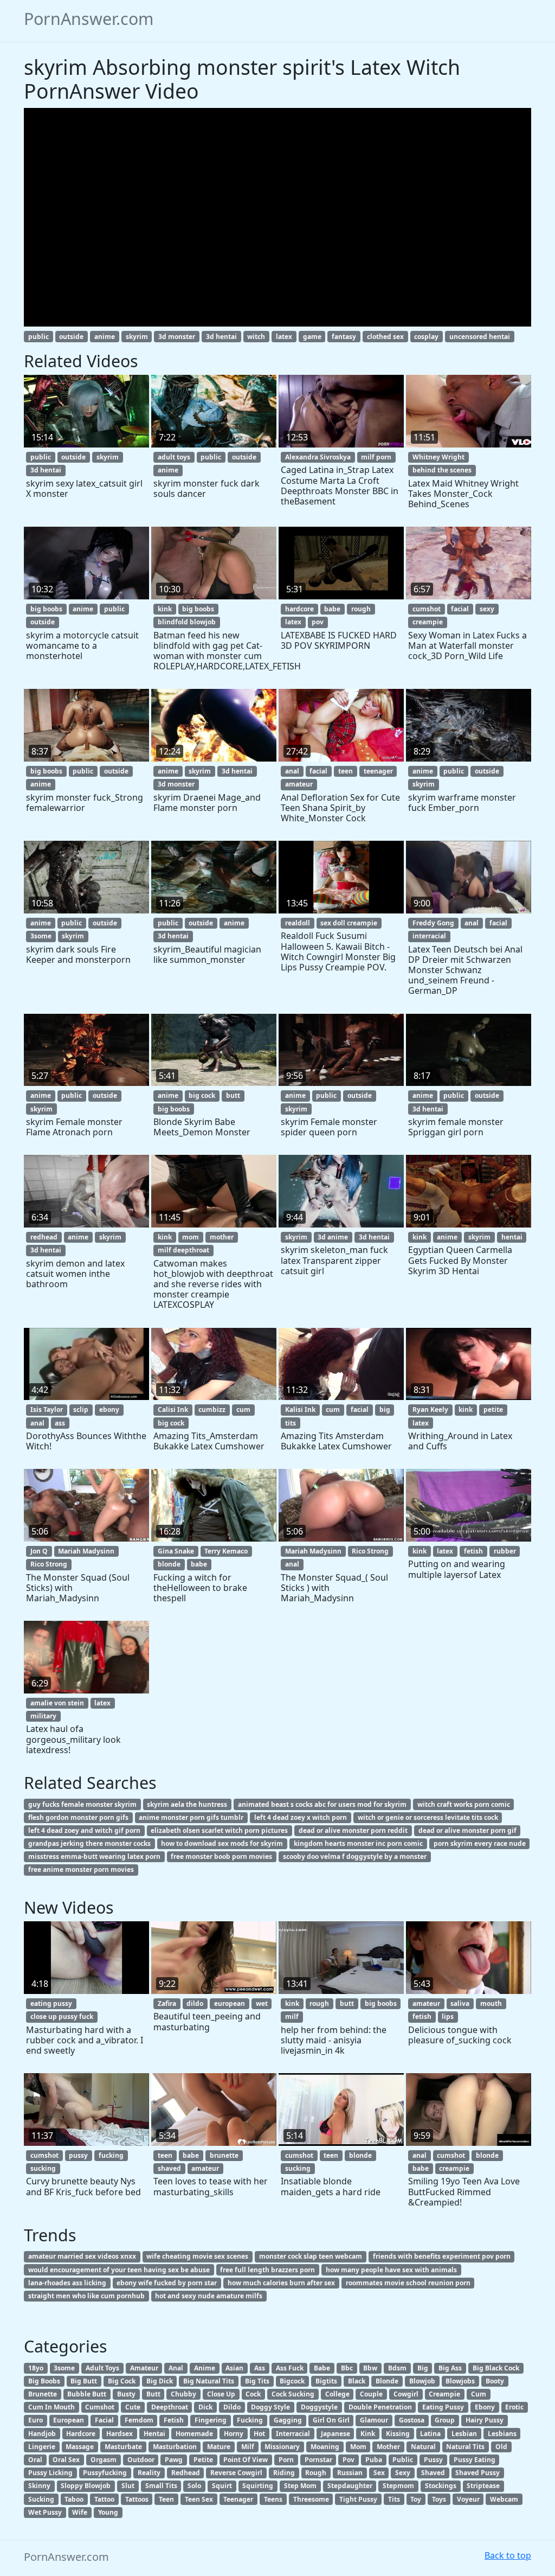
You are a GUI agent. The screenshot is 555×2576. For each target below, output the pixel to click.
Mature (219, 2447)
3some (41, 936)
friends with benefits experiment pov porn (442, 2256)
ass (60, 1423)
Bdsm (397, 2368)
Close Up (221, 2394)
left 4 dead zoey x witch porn (301, 1817)
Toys (439, 2499)
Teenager (238, 2499)
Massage (80, 2447)
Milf (248, 2447)
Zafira (167, 2003)
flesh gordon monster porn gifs (78, 1817)
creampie (428, 622)
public (38, 337)
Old (501, 2447)
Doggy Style (270, 2407)
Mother (388, 2447)
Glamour (374, 2420)
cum (243, 1410)
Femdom (139, 2420)
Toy (416, 2499)
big (385, 1410)
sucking (43, 2168)
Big (423, 2368)
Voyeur (468, 2499)
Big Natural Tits (209, 2381)
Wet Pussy (45, 2512)
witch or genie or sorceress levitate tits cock (428, 1817)
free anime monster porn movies (81, 1869)
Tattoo (104, 2499)
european (230, 2003)
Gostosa (412, 2420)
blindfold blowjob (187, 622)
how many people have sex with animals (391, 2270)
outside (71, 337)
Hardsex (120, 2434)
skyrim (137, 337)
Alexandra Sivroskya (318, 457)
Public (403, 2460)
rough (361, 609)
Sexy (403, 2473)
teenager (378, 771)
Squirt (222, 2486)
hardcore (299, 609)
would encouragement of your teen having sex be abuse (119, 2270)
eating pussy (51, 2003)
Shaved (433, 2473)
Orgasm (104, 2460)
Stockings (441, 2486)
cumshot (427, 609)
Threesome (311, 2499)
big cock (202, 1095)
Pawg (174, 2460)
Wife (80, 2512)
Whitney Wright (438, 457)
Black (357, 2381)
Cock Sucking (293, 2394)
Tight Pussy (358, 2499)
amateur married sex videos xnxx (82, 2256)
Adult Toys (102, 2368)
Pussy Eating (475, 2460)
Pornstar (318, 2460)
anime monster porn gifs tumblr (191, 1817)
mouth (491, 2003)
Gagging (288, 2420)
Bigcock (292, 2381)
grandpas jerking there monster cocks (89, 1843)
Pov (349, 2460)
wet (262, 2003)
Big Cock (122, 2381)
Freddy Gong (433, 923)
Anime (205, 2368)
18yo (36, 2368)
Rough (316, 2473)
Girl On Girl (331, 2420)
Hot (259, 2434)
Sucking (41, 2499)
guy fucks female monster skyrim (82, 1804)
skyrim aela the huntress (187, 1804)
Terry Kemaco (226, 1551)
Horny (234, 2434)
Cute (133, 2407)
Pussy (433, 2460)
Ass (260, 2368)
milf (292, 2016)
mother (222, 1237)
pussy (78, 2155)
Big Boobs (44, 2381)
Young (108, 2512)
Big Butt (84, 2381)
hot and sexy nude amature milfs (209, 2296)
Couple (371, 2394)
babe (332, 609)
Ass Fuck (290, 2368)
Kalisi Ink (300, 1410)
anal (292, 771)
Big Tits (257, 2381)
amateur (299, 784)
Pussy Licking (50, 2473)
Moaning (325, 2447)
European (69, 2420)
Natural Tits (465, 2447)
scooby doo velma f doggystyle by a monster (355, 1856)
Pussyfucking (105, 2473)
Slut (128, 2486)
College (337, 2394)
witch (256, 337)
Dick (205, 2407)
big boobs (46, 609)
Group (445, 2420)
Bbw (370, 2368)
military (43, 1716)
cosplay (426, 337)
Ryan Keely (430, 1410)
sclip (81, 1410)
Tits (394, 2499)
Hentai (154, 2434)
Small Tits (161, 2486)
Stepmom (398, 2486)
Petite (203, 2460)
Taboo (74, 2499)
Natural (423, 2447)
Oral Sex (66, 2460)
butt (233, 1095)
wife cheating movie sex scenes (197, 2256)
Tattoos (137, 2499)
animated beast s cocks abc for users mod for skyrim (322, 1804)
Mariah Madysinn (86, 1551)
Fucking (250, 2420)
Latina (430, 2434)
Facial (104, 2420)
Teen (166, 2499)
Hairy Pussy (485, 2420)
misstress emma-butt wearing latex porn (94, 1856)
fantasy (344, 337)
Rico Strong (49, 1564)
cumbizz (212, 1410)
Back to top (508, 2555)
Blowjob (422, 2381)
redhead (44, 1237)
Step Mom (300, 2486)
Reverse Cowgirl (236, 2473)
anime (105, 337)
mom (191, 1237)
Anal (176, 2368)
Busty (126, 2394)
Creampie (444, 2394)
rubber (505, 1551)
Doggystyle (319, 2407)
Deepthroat (170, 2407)
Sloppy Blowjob (86, 2486)
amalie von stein (57, 1703)
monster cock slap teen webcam (311, 2256)
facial (460, 609)
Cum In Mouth (51, 2407)
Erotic (514, 2407)
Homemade (194, 2434)
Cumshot (100, 2407)
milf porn (376, 457)
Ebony (485, 2407)
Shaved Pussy (477, 2473)
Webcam (504, 2499)
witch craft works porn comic (464, 1804)
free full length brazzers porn (267, 2270)
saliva (460, 2003)
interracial (429, 936)
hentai (512, 1237)
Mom (358, 2447)
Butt (153, 2394)
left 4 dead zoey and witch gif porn (84, 1830)
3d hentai (221, 337)
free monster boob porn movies (221, 1856)
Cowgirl (406, 2394)
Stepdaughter (350, 2486)
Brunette (43, 2394)
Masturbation (175, 2447)
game (312, 337)
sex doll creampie (349, 923)
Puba (374, 2460)
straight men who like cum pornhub (86, 2296)
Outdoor (141, 2460)
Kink (368, 2434)
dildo (195, 2003)
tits (291, 1423)
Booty (495, 2381)
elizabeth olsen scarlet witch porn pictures (219, 1830)
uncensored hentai (480, 337)
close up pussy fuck (62, 2016)
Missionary (282, 2447)
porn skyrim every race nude (480, 1843)
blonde (169, 1564)
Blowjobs (460, 2381)
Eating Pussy (443, 2407)
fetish (473, 1551)
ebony (109, 1410)
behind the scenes (442, 470)
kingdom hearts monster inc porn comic (358, 1843)
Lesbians (502, 2434)
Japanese (335, 2434)
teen (346, 771)
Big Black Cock (496, 2368)
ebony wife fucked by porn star (167, 2283)
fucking (111, 2155)
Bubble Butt (87, 2394)
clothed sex (385, 337)
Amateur (144, 2368)
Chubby (183, 2394)
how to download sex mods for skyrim (222, 1843)
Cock (253, 2394)
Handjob (42, 2434)
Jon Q (39, 1551)
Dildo (232, 2407)
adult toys (174, 457)
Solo (194, 2486)
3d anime (333, 1237)
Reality (149, 2473)
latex (284, 337)
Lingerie (42, 2447)
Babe (322, 2368)
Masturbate (123, 2447)
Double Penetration (380, 2407)
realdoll (298, 923)
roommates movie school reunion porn (408, 2283)
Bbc (347, 2368)
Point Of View (246, 2460)
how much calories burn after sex (281, 2283)
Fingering (211, 2420)
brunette (224, 2155)
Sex (379, 2473)
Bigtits (326, 2381)
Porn (286, 2460)
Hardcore (81, 2434)
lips (448, 2016)
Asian (234, 2368)
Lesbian (464, 2434)
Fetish (174, 2420)
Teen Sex (199, 2499)
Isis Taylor (47, 1410)
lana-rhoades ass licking (67, 2283)
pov (318, 622)
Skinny (39, 2486)
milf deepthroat (183, 1250)
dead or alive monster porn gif (467, 1830)
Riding (284, 2473)
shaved (169, 2168)
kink (165, 609)
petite (493, 1410)
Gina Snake (176, 1551)
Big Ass (450, 2368)
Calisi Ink (173, 1410)
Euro (36, 2420)
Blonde (387, 2381)
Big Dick (160, 2381)
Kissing (398, 2434)
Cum (479, 2394)
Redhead (186, 2473)
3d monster (177, 337)
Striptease (483, 2486)
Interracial (293, 2434)
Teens (273, 2499)
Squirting (258, 2486)
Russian (350, 2473)
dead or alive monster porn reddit (353, 1830)
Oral (35, 2460)
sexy (487, 609)
